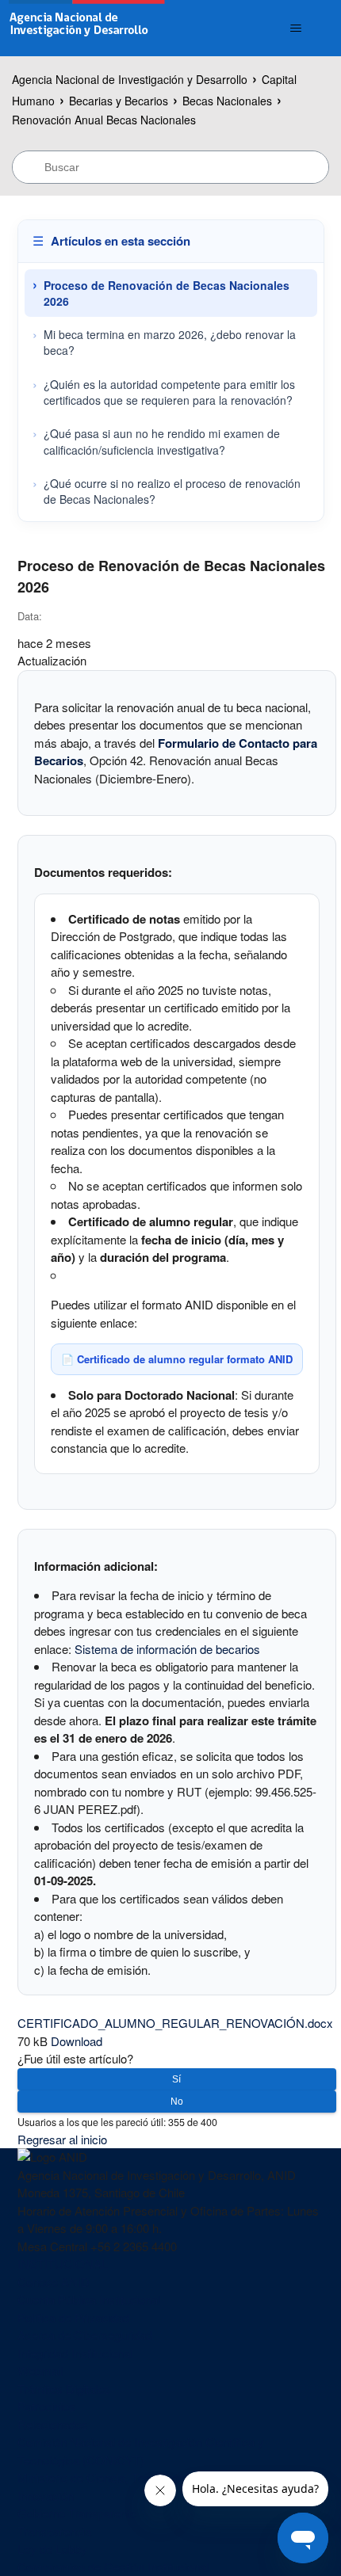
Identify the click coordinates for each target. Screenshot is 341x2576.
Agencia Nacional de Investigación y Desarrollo (130, 79)
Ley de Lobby (52, 2549)
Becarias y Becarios (119, 101)
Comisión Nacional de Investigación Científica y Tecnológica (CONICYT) (141, 2451)
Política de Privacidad (73, 2317)
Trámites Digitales (64, 2389)
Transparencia (54, 2531)
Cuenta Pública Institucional (89, 2299)
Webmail (40, 2370)
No (177, 2102)
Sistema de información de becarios (167, 1649)
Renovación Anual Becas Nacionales (104, 120)
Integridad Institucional (75, 2353)
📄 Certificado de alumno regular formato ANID (177, 1359)
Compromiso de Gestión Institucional (113, 2567)
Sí (176, 2079)
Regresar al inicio (62, 2139)
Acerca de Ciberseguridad (85, 2335)
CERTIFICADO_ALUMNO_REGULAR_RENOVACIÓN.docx (175, 2023)
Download (77, 2041)
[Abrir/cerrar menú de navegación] (296, 29)
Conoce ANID (54, 2282)
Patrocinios (46, 2406)
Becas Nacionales (227, 101)
